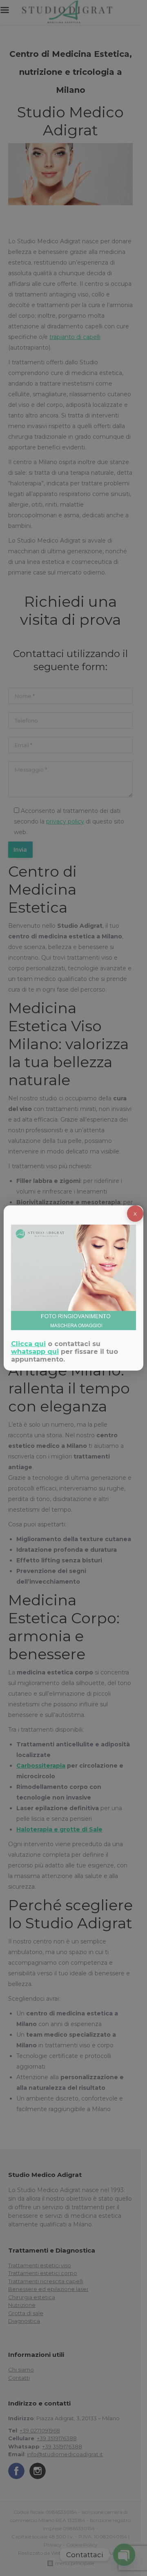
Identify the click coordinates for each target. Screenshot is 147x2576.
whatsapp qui (35, 1352)
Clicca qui (28, 1344)
